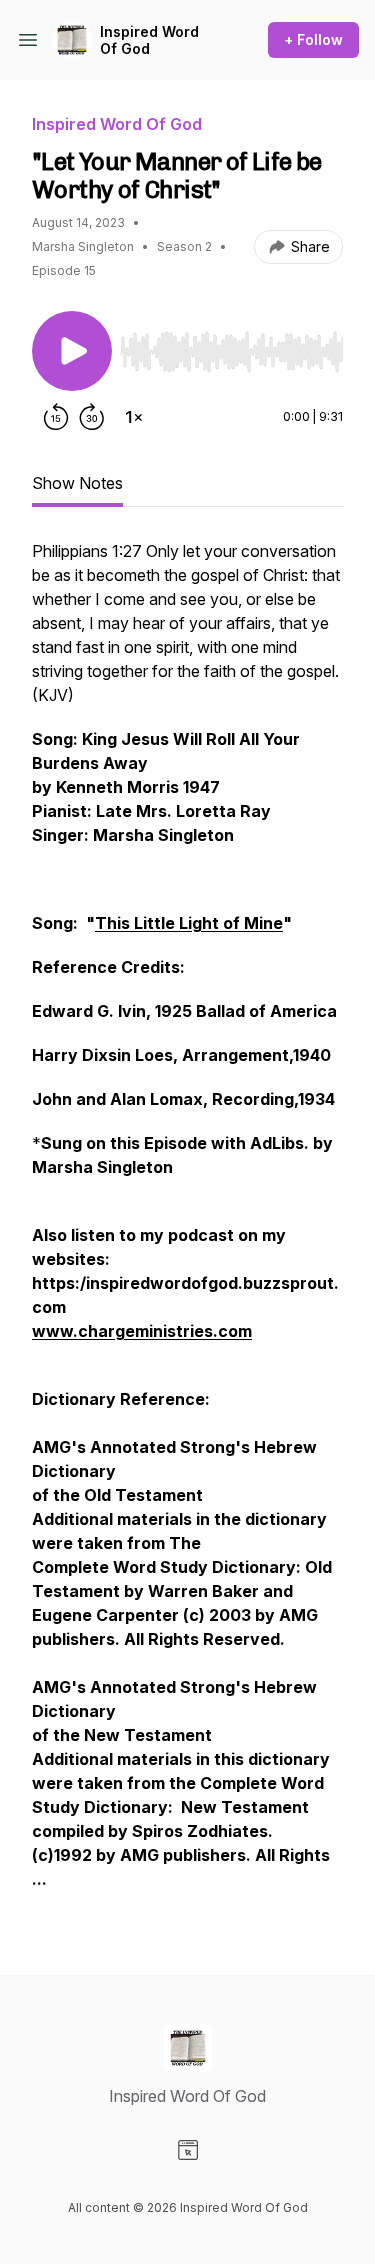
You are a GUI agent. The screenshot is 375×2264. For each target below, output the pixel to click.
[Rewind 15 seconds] (56, 417)
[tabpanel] (187, 1225)
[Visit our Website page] (188, 2150)
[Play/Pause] (72, 351)
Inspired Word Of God (149, 40)
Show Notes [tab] (77, 483)
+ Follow (313, 39)
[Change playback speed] (134, 417)
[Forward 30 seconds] (92, 417)
